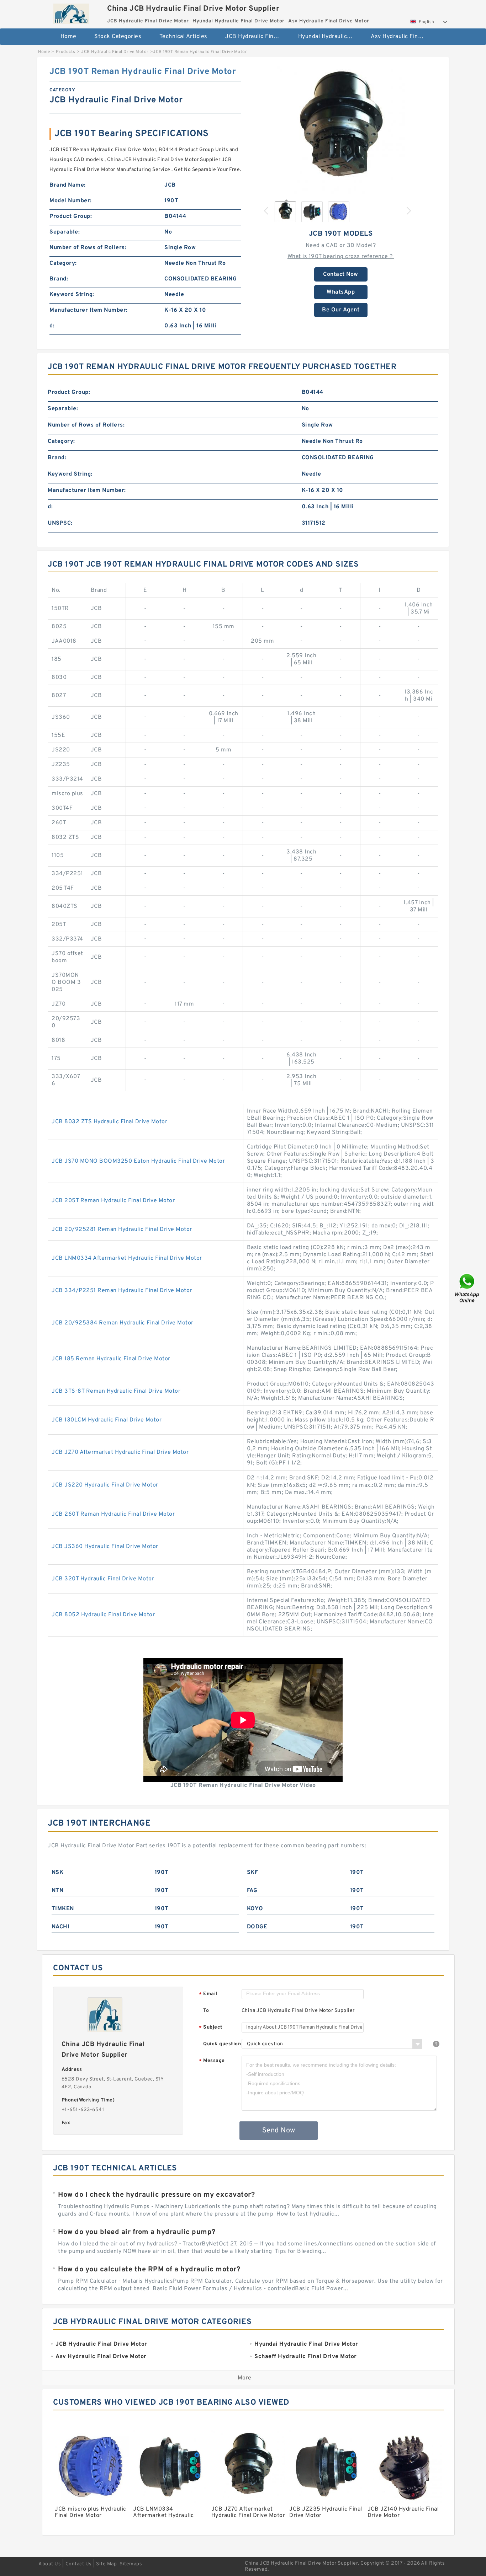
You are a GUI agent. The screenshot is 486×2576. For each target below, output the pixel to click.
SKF (253, 1873)
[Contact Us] (467, 1288)
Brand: (59, 279)
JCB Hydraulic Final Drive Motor (257, 37)
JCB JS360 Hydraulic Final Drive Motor (105, 1547)
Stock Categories (118, 37)
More (245, 2378)
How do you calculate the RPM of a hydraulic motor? (149, 2270)
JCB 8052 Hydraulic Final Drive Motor (103, 1615)
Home (68, 37)
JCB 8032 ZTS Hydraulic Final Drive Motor (109, 1122)
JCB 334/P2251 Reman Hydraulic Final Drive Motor (122, 1291)
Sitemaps (131, 2564)
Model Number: (71, 201)
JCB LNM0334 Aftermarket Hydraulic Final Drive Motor (127, 1258)
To (206, 2011)
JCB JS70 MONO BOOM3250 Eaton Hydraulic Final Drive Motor (138, 1161)
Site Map (106, 2564)
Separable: (65, 232)
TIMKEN (63, 1909)
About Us (50, 2564)
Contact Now (341, 274)
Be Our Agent (341, 310)
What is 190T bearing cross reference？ (341, 257)
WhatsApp (341, 292)
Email (208, 1994)
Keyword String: (72, 295)
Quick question (222, 2044)
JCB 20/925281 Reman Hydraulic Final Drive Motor (122, 1230)
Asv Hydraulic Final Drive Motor (402, 37)
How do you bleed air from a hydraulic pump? (137, 2232)
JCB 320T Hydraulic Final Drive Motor (103, 1579)
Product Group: (71, 216)
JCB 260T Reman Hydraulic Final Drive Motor (113, 1514)
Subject (211, 2028)
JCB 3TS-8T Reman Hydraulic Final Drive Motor (116, 1391)
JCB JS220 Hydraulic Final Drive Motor (105, 1485)
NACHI (61, 1927)
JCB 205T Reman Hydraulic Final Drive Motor (113, 1201)
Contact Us (79, 2564)
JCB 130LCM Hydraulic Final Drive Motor (107, 1420)
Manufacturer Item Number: (89, 310)
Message (212, 2061)
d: (52, 326)
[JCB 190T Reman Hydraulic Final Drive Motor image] (341, 130)
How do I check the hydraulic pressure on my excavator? (156, 2195)
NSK (58, 1873)
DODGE (257, 1927)
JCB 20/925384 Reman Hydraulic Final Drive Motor (123, 1323)
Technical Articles (183, 37)
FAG (252, 1891)
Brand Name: (68, 185)
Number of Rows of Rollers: (88, 248)
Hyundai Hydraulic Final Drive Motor (330, 37)
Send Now (279, 2131)
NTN (58, 1891)
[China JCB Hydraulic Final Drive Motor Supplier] (71, 12)
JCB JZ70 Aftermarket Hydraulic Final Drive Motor (120, 1452)
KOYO (255, 1909)
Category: (63, 263)
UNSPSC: (60, 523)
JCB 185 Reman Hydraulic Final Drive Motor (111, 1359)
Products (66, 52)
